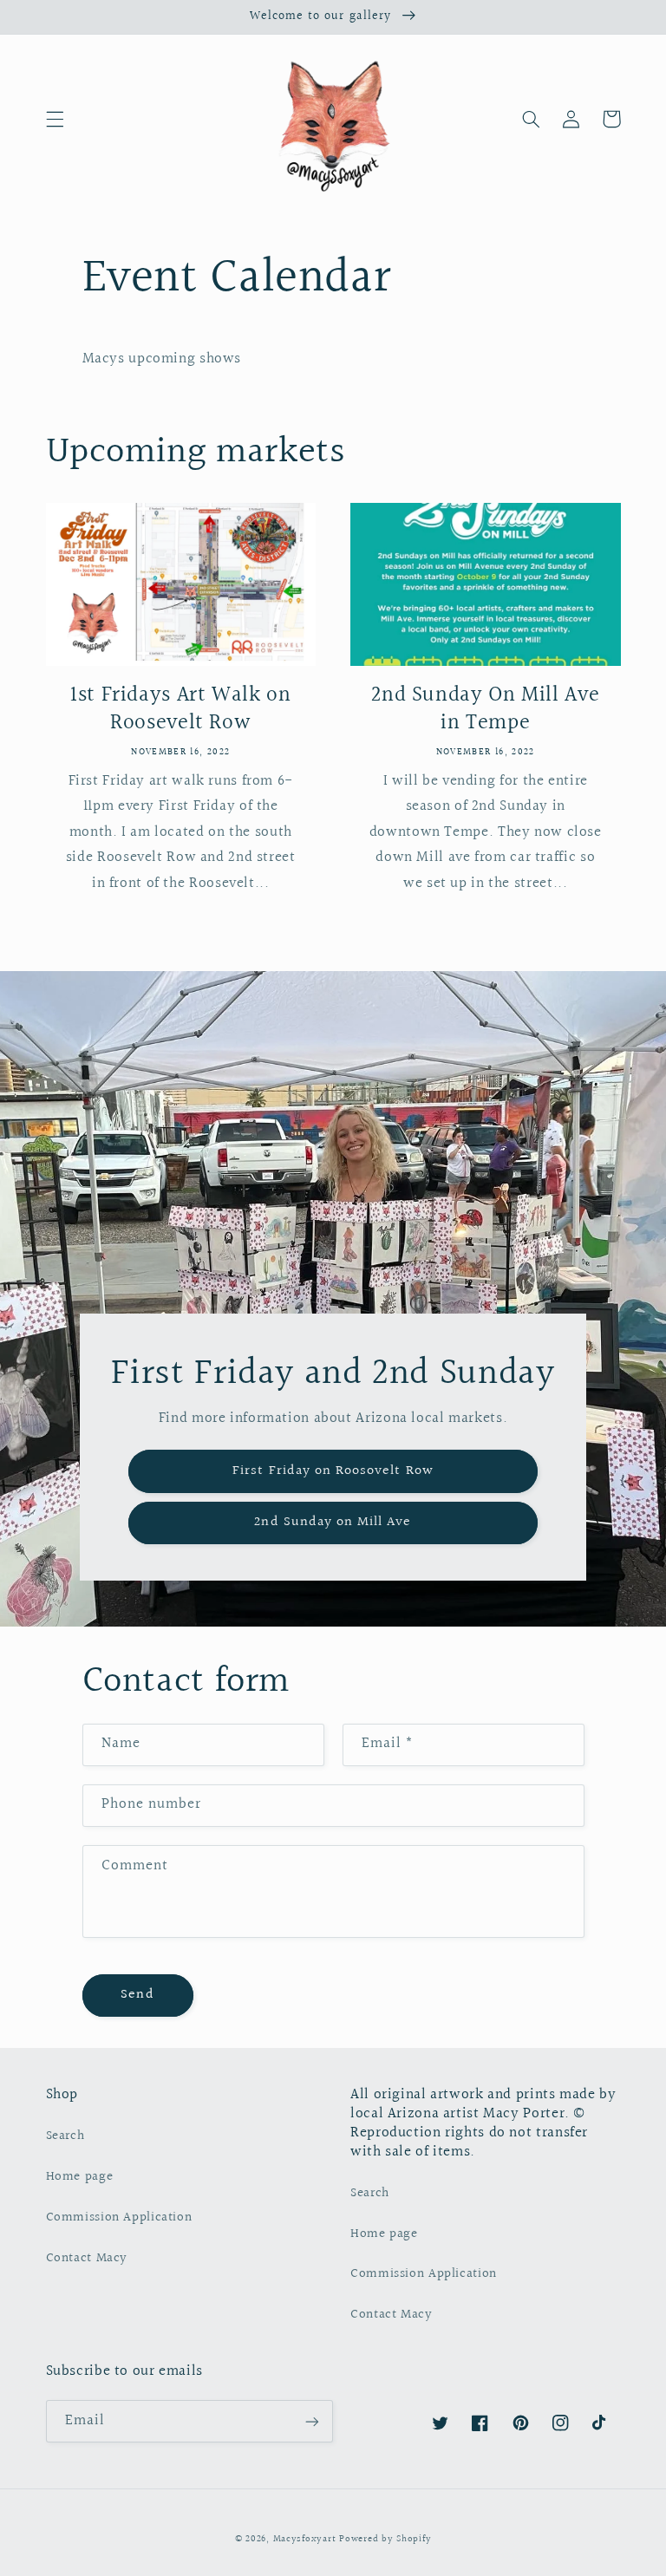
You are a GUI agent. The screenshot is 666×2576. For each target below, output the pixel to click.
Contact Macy (87, 2258)
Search (65, 2136)
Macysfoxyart (305, 2540)
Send (137, 1995)
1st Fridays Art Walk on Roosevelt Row (181, 710)
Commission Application (119, 2217)
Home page (80, 2177)
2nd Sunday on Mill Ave (333, 1522)
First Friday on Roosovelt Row (333, 1471)
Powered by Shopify (385, 2540)
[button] (55, 119)
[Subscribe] (312, 2421)
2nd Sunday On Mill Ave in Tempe (485, 710)
